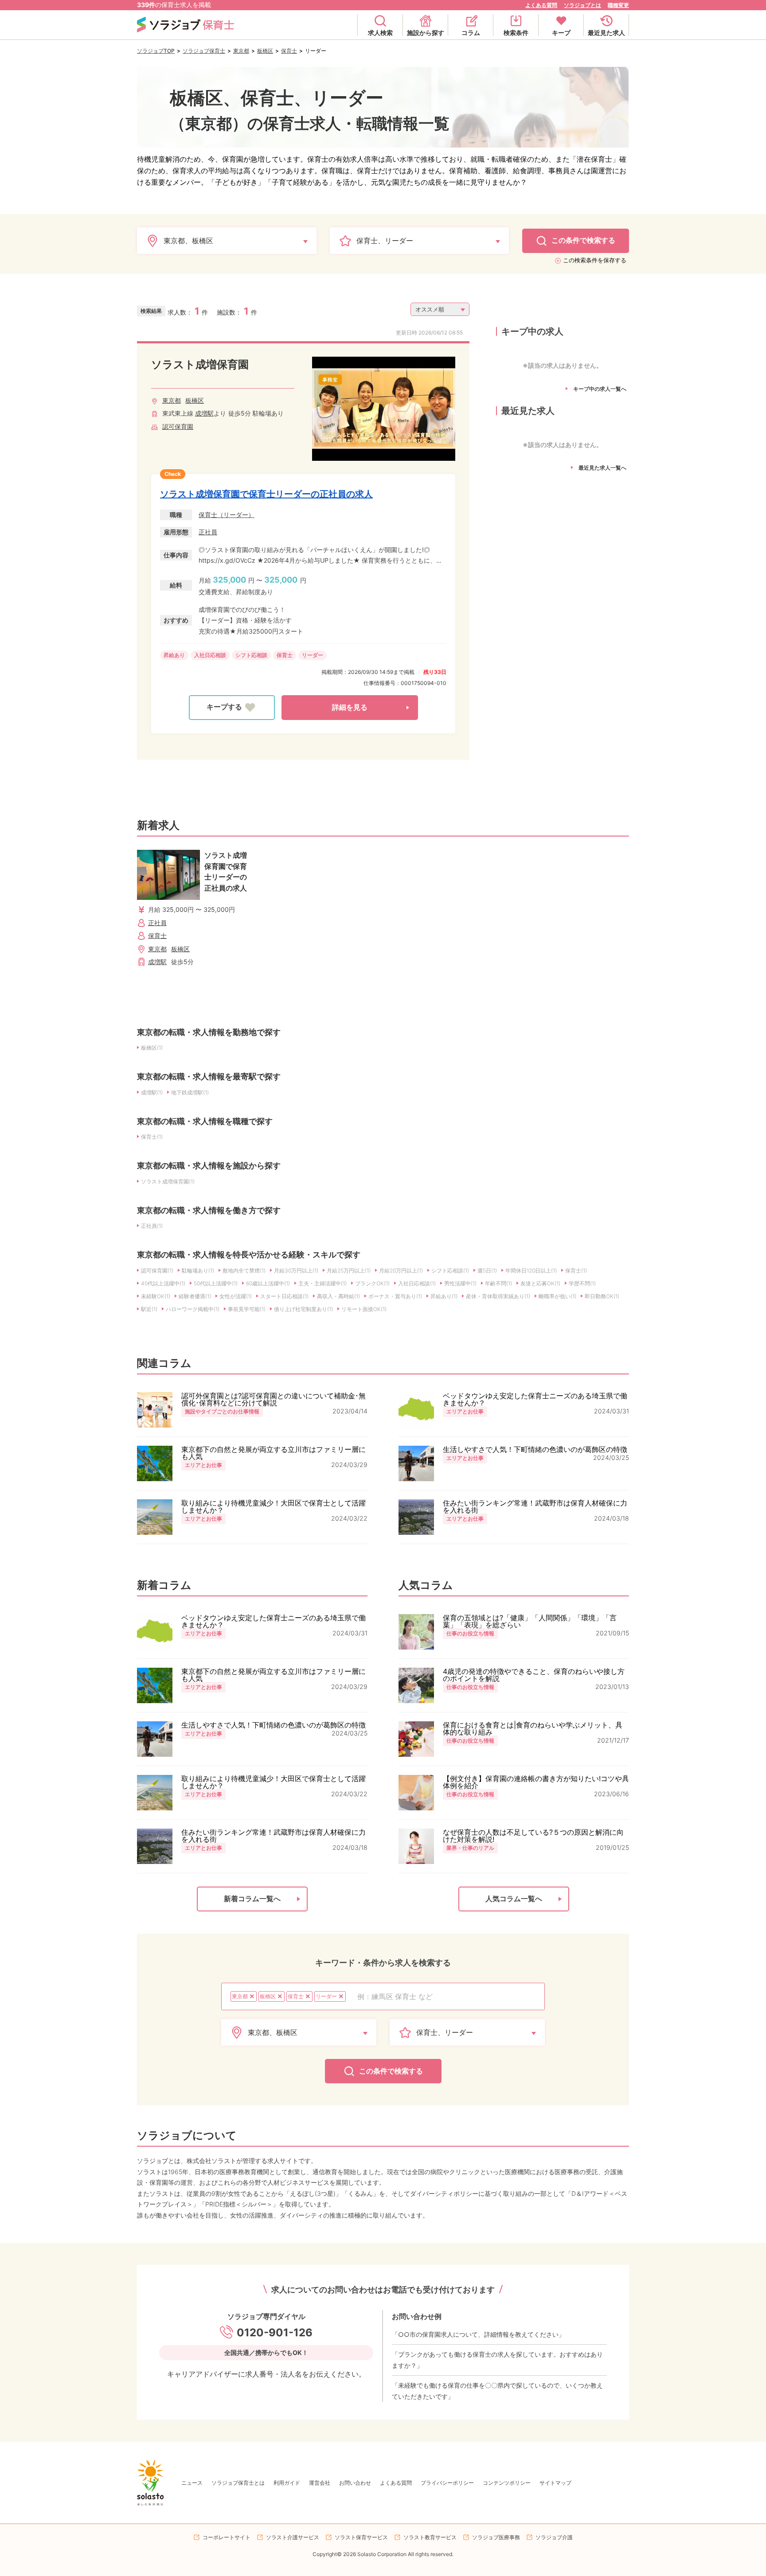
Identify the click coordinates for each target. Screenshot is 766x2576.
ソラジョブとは (582, 5)
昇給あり (174, 655)
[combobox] (446, 1996)
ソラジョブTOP (156, 51)
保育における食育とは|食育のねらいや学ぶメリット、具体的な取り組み (533, 1728)
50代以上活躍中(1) (216, 1283)
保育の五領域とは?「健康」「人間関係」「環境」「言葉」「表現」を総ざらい (530, 1621)
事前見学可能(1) (247, 1309)
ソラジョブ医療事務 (496, 2537)
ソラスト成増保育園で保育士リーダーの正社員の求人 (266, 494)
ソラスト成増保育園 (200, 364)
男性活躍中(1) (460, 1283)
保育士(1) (152, 1137)
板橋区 (265, 51)
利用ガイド (287, 2483)
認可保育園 (178, 426)
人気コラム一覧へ (514, 1899)
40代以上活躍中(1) (163, 1283)
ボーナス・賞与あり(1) (395, 1296)
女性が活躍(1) (236, 1296)
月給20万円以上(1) (401, 1270)
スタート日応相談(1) (284, 1296)
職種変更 (618, 5)
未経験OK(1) (156, 1296)
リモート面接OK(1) (364, 1309)
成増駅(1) (152, 1092)
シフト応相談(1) (450, 1270)
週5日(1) (487, 1270)
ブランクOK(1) (372, 1283)
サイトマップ (555, 2483)
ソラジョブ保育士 (204, 51)
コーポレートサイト (227, 2537)
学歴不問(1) (582, 1283)
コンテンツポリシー (507, 2483)
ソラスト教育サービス (430, 2537)
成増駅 (204, 413)
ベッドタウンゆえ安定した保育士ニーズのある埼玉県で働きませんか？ (535, 1399)
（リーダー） (236, 515)
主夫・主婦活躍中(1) (322, 1283)
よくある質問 (541, 5)
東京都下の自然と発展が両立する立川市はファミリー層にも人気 (274, 1453)
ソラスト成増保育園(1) (168, 1181)
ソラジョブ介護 (554, 2537)
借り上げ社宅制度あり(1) (303, 1309)
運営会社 (320, 2483)
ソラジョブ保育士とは (238, 2483)
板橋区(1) (152, 1048)
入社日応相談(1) (417, 1283)
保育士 (289, 51)
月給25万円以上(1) (349, 1270)
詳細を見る (350, 707)
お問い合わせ (355, 2483)
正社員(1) (152, 1226)
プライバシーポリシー (447, 2483)
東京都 (241, 51)
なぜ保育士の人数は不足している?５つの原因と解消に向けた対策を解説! (533, 1836)
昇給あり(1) (444, 1296)
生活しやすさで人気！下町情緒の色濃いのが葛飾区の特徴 (535, 1449)
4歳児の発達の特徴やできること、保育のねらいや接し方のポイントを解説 (534, 1675)
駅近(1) (149, 1309)
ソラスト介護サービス (293, 2537)
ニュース (192, 2483)
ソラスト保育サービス (361, 2537)
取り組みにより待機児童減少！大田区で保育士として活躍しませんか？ (274, 1506)
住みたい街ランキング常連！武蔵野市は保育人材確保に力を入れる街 (535, 1506)
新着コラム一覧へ (252, 1899)
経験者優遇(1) (195, 1296)
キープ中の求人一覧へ (600, 389)
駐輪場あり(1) (198, 1270)
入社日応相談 (210, 655)
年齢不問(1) (498, 1283)
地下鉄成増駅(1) (190, 1092)
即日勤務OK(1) (602, 1296)
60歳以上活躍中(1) (268, 1283)
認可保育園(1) (157, 1270)
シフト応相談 (251, 655)
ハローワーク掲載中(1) (193, 1309)
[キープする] (232, 708)
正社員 (208, 532)
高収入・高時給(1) (338, 1296)
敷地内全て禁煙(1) (244, 1270)
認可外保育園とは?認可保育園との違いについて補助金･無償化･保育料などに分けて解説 (274, 1399)
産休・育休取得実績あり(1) (498, 1296)
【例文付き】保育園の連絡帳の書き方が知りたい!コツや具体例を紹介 (536, 1782)
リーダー (313, 655)
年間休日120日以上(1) (531, 1270)
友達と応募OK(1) (540, 1283)
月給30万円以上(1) (296, 1270)
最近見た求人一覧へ (602, 468)
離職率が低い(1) (557, 1296)
